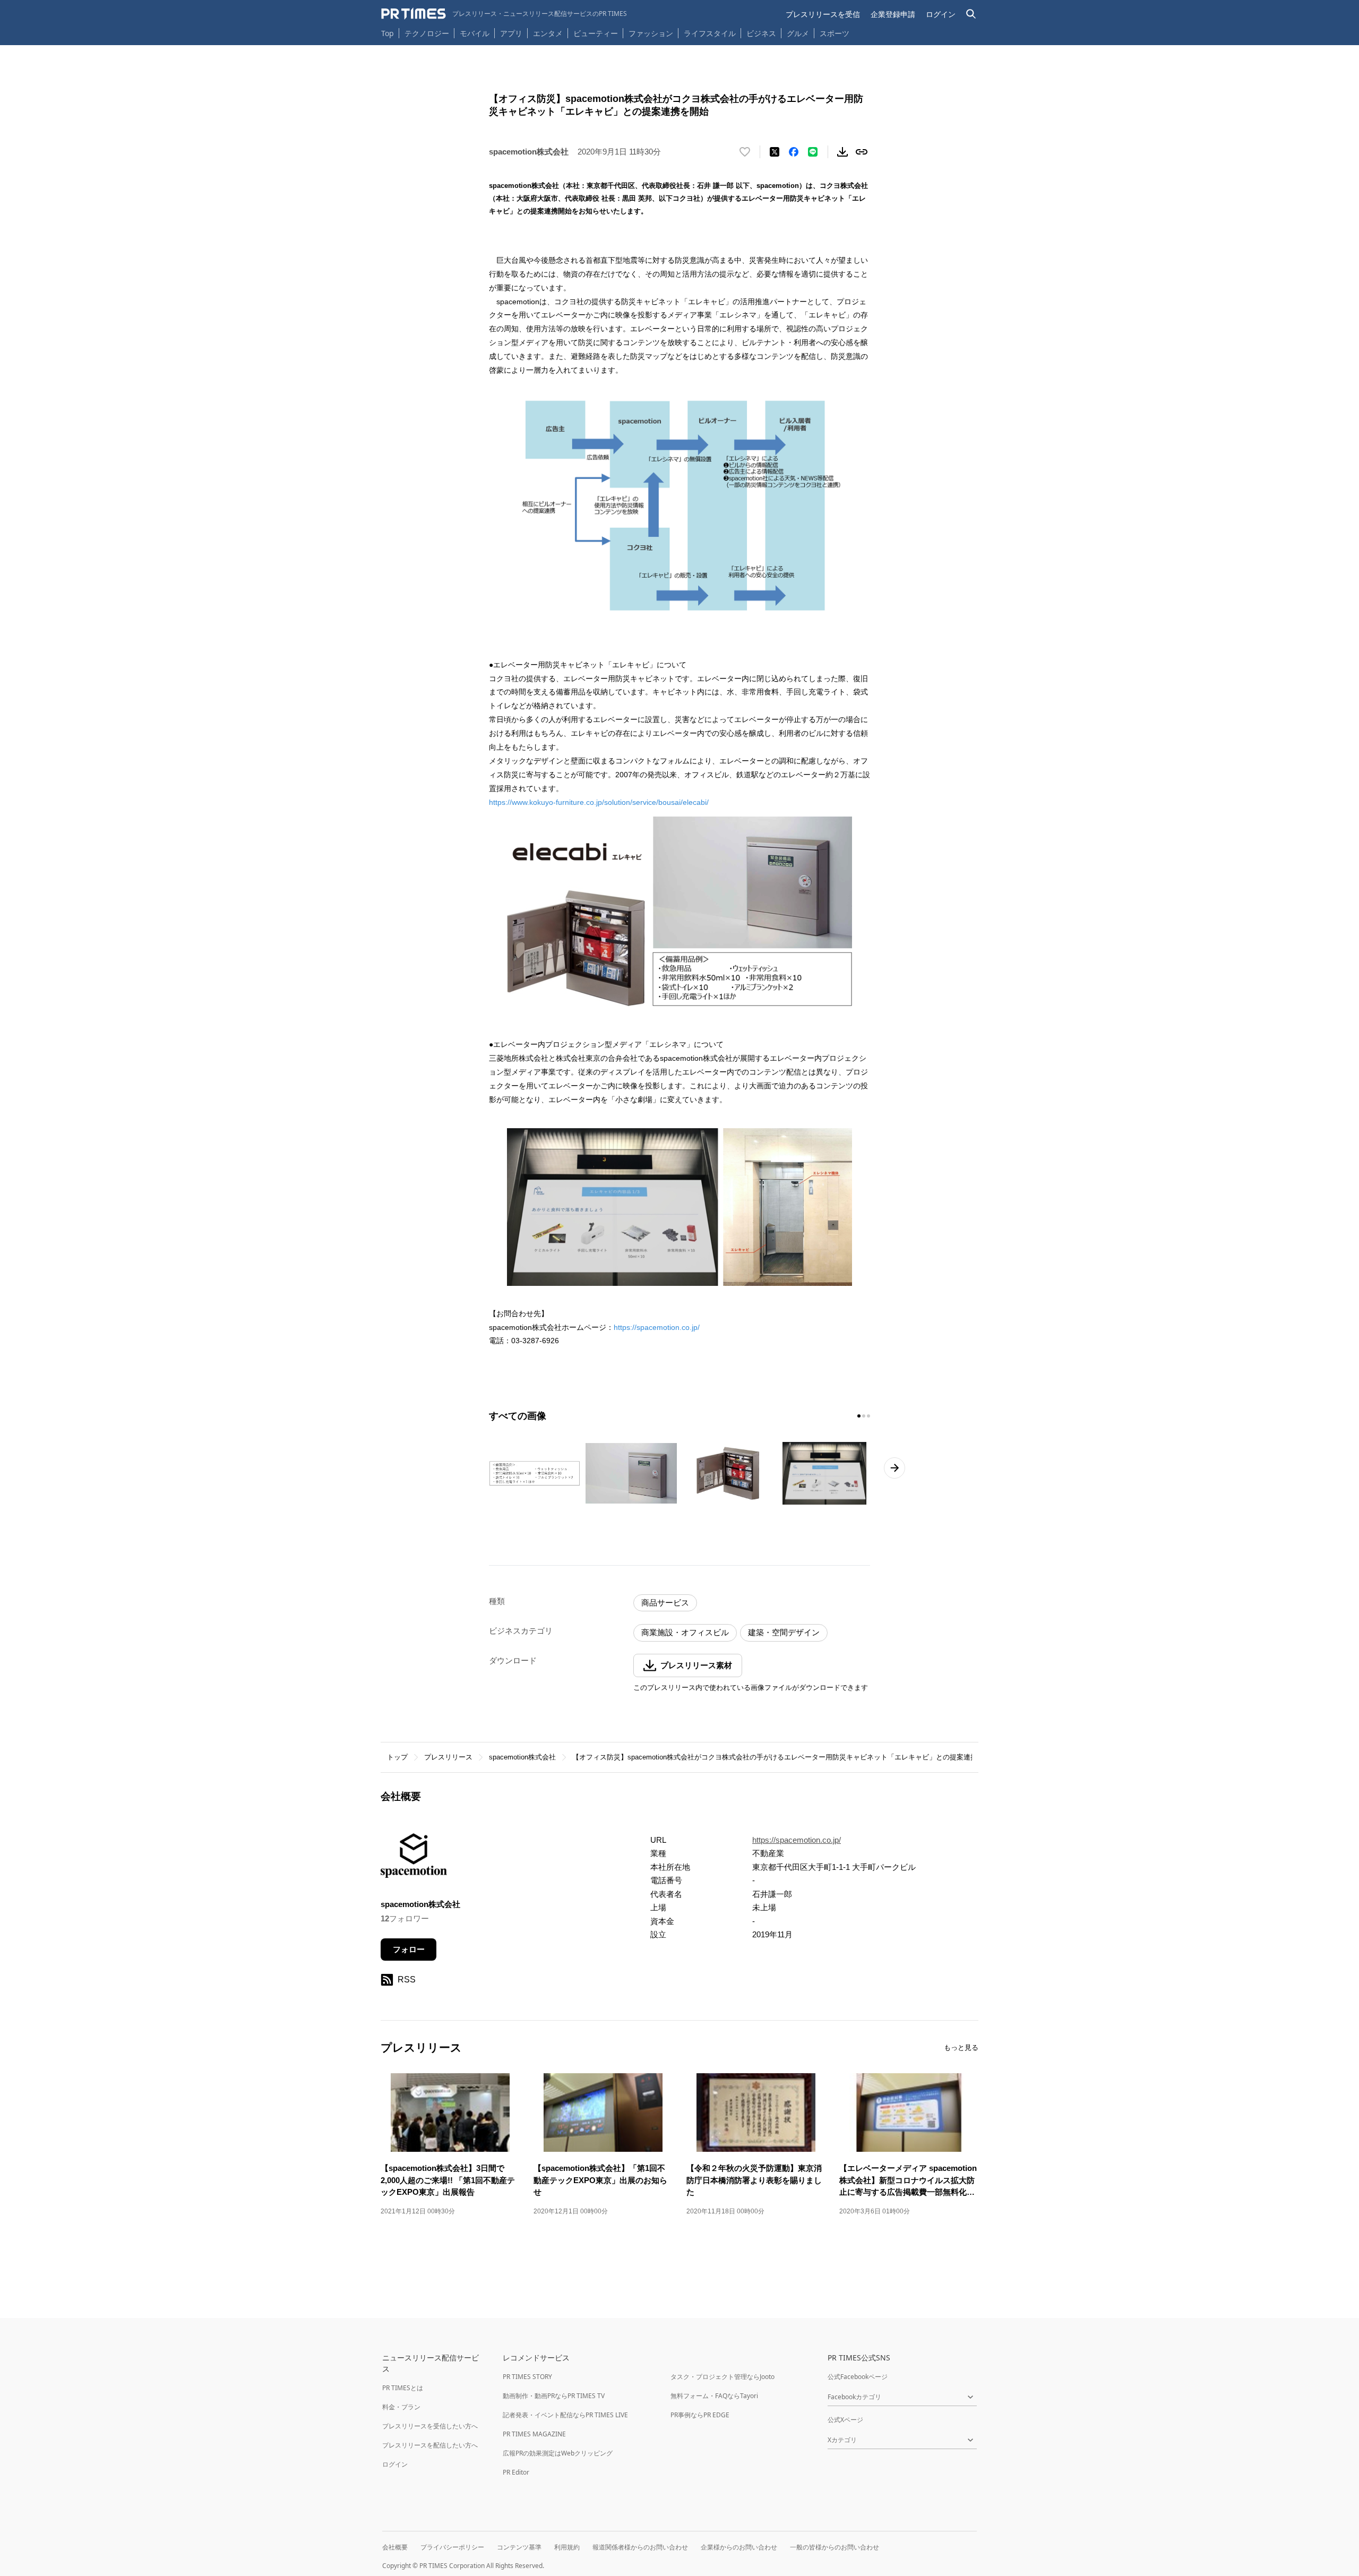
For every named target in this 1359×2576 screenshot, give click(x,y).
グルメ (798, 33)
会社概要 (395, 2547)
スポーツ (835, 33)
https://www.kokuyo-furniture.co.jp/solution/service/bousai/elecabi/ (599, 802)
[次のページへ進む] (894, 1468)
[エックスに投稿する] (775, 152)
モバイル (475, 33)
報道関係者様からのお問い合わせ (640, 2547)
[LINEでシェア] (813, 152)
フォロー (409, 1949)
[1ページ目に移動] (859, 1416)
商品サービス (665, 1603)
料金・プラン (401, 2407)
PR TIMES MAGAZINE (534, 2434)
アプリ (511, 33)
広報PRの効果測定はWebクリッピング (558, 2453)
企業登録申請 (893, 14)
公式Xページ (845, 2420)
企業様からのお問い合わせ (739, 2547)
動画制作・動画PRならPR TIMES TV (554, 2396)
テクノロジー (427, 33)
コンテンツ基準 (519, 2547)
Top (388, 33)
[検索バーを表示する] (971, 14)
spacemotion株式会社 (522, 1757)
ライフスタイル (710, 33)
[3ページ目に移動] (868, 1416)
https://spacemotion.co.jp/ (657, 1327)
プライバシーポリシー (452, 2547)
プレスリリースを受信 (823, 14)
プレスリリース (448, 1757)
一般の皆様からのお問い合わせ (835, 2547)
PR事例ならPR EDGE (700, 2415)
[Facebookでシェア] (794, 152)
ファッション (651, 33)
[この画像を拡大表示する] (535, 1473)
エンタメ (548, 33)
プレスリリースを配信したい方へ (430, 2445)
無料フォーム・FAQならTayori (714, 2396)
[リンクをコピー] (862, 152)
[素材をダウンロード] (842, 152)
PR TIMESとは (403, 2388)
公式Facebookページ (858, 2377)
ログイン (941, 14)
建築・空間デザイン (784, 1632)
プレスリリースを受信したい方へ (430, 2426)
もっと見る (961, 2047)
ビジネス (761, 33)
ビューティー (596, 33)
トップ (397, 1757)
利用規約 (567, 2547)
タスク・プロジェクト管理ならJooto (722, 2377)
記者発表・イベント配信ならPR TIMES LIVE (565, 2415)
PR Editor (516, 2472)
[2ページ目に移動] (864, 1416)
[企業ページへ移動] (414, 1859)
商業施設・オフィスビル (685, 1632)
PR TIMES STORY (527, 2377)
